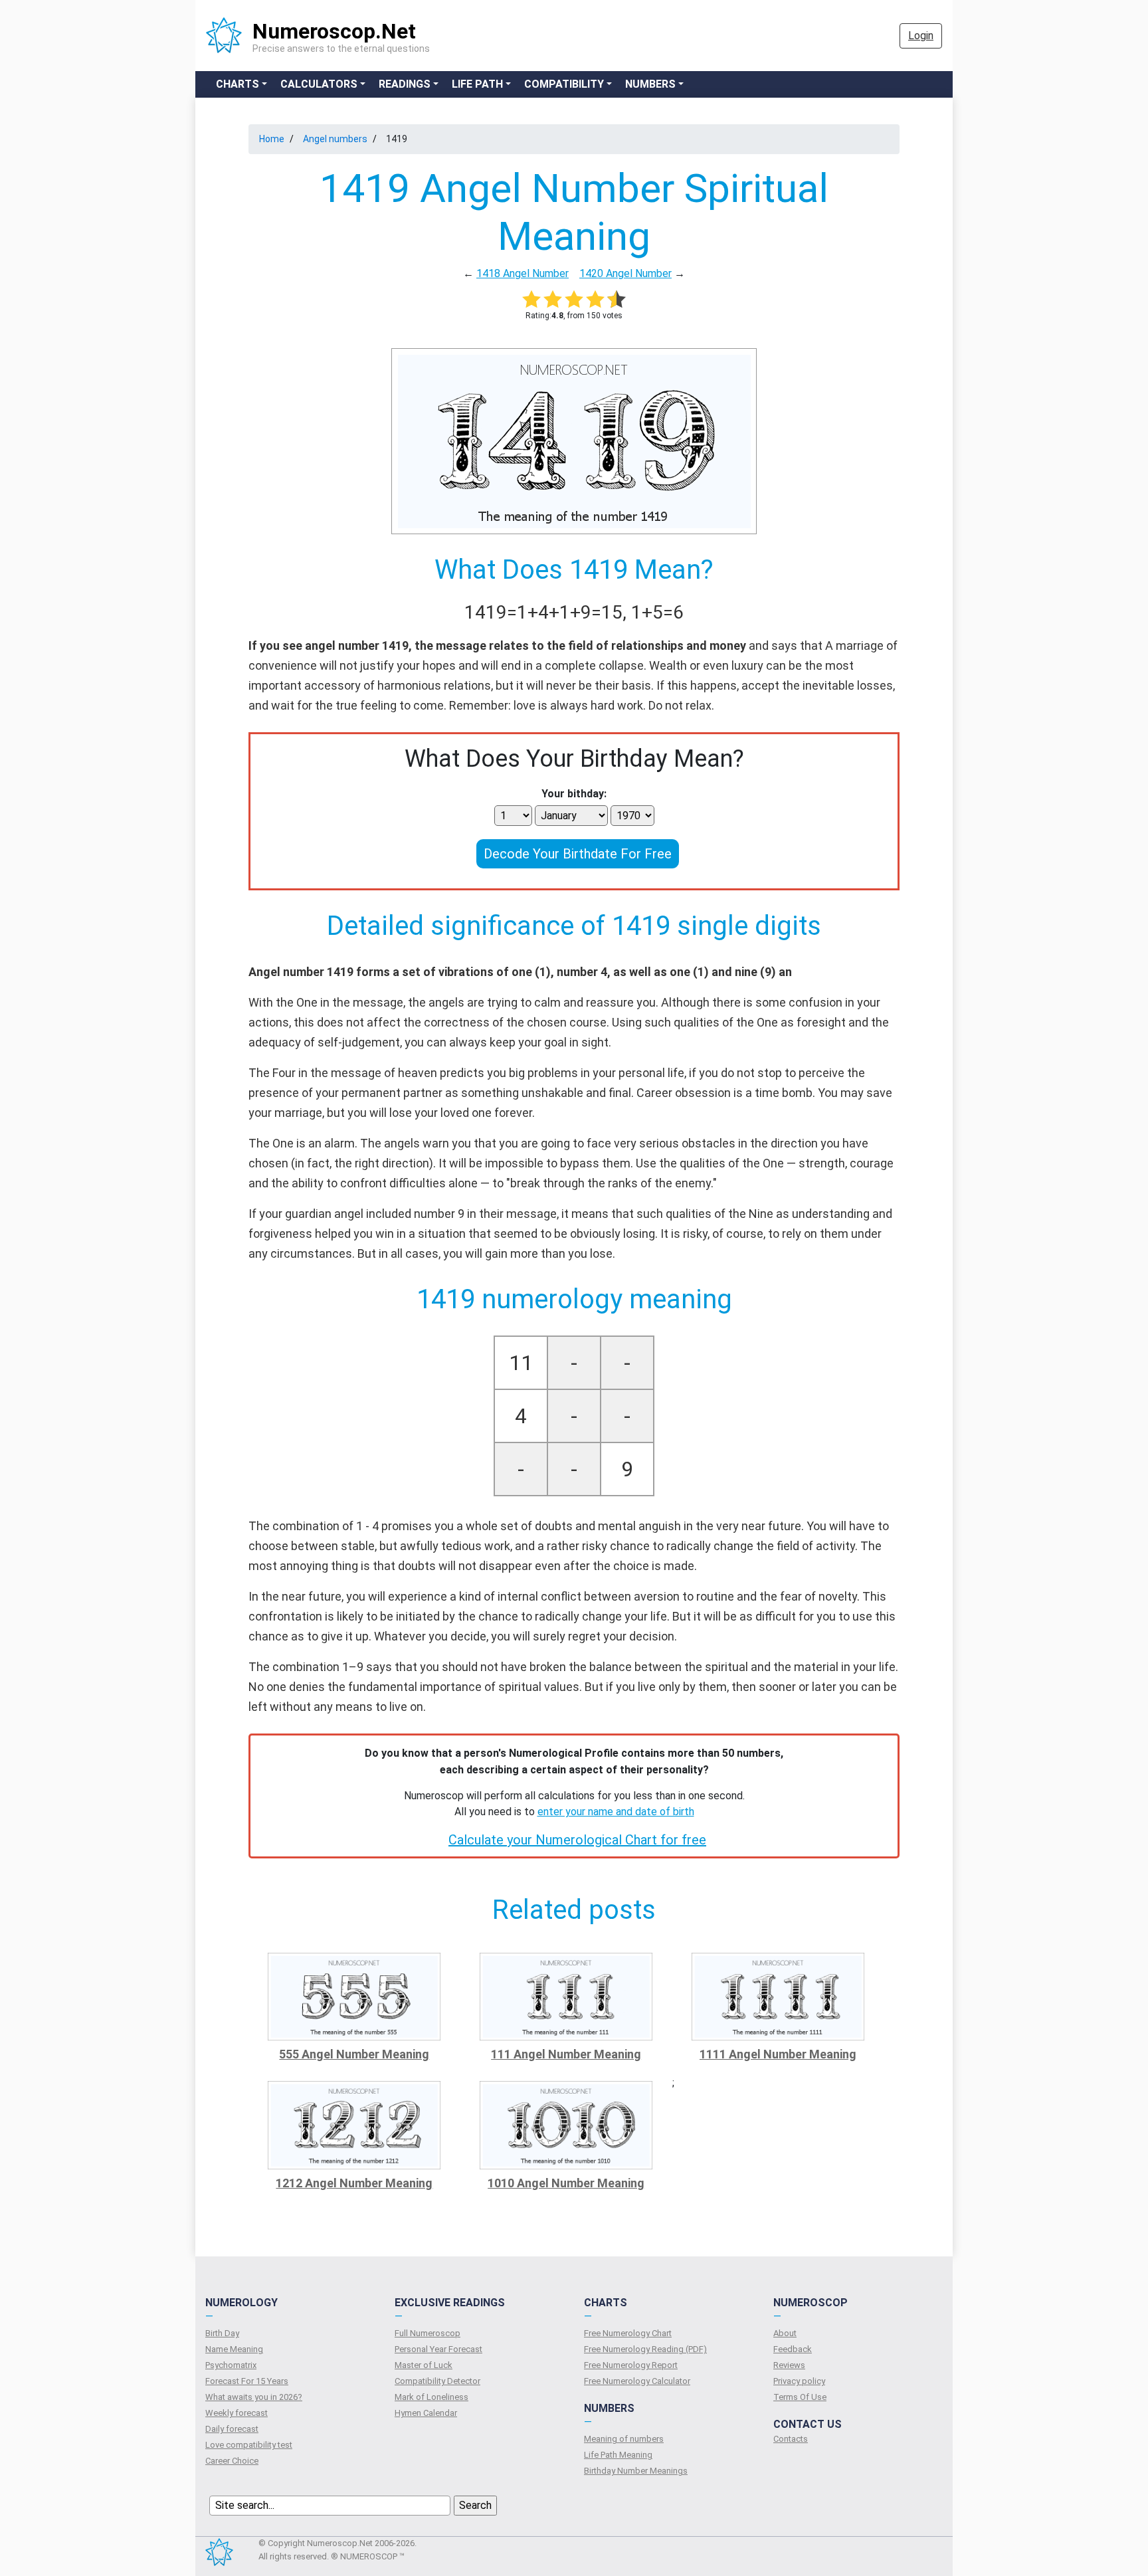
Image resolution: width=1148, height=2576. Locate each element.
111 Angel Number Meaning (566, 2054)
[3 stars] (574, 299)
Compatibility (564, 84)
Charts (238, 84)
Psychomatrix (231, 2365)
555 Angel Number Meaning (354, 2054)
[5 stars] (617, 299)
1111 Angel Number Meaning (778, 2054)
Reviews (789, 2365)
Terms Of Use (800, 2397)
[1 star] (531, 299)
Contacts (791, 2439)
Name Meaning (234, 2349)
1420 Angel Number (625, 273)
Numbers (650, 84)
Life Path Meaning (618, 2455)
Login (921, 36)
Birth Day (222, 2333)
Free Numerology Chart (628, 2333)
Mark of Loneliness (431, 2397)
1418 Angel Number (523, 273)
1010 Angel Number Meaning (566, 2183)
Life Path (477, 84)
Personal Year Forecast (438, 2349)
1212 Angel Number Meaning (354, 2183)
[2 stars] (553, 299)
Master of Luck (424, 2365)
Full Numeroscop (428, 2333)
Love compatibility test (249, 2445)
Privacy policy (799, 2381)
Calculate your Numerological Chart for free (577, 1840)
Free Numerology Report (631, 2365)
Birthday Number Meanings (636, 2471)
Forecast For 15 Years (247, 2381)
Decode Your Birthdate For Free (578, 854)
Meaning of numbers (624, 2439)
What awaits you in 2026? (254, 2397)
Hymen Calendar (426, 2413)
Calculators (319, 84)
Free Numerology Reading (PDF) (645, 2349)
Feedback (793, 2349)
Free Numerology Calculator (637, 2381)
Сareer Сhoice (232, 2461)
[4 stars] (595, 299)
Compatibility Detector (437, 2381)
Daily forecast (232, 2429)
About (785, 2333)
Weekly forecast (237, 2413)
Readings (405, 84)
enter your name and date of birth (616, 1812)
